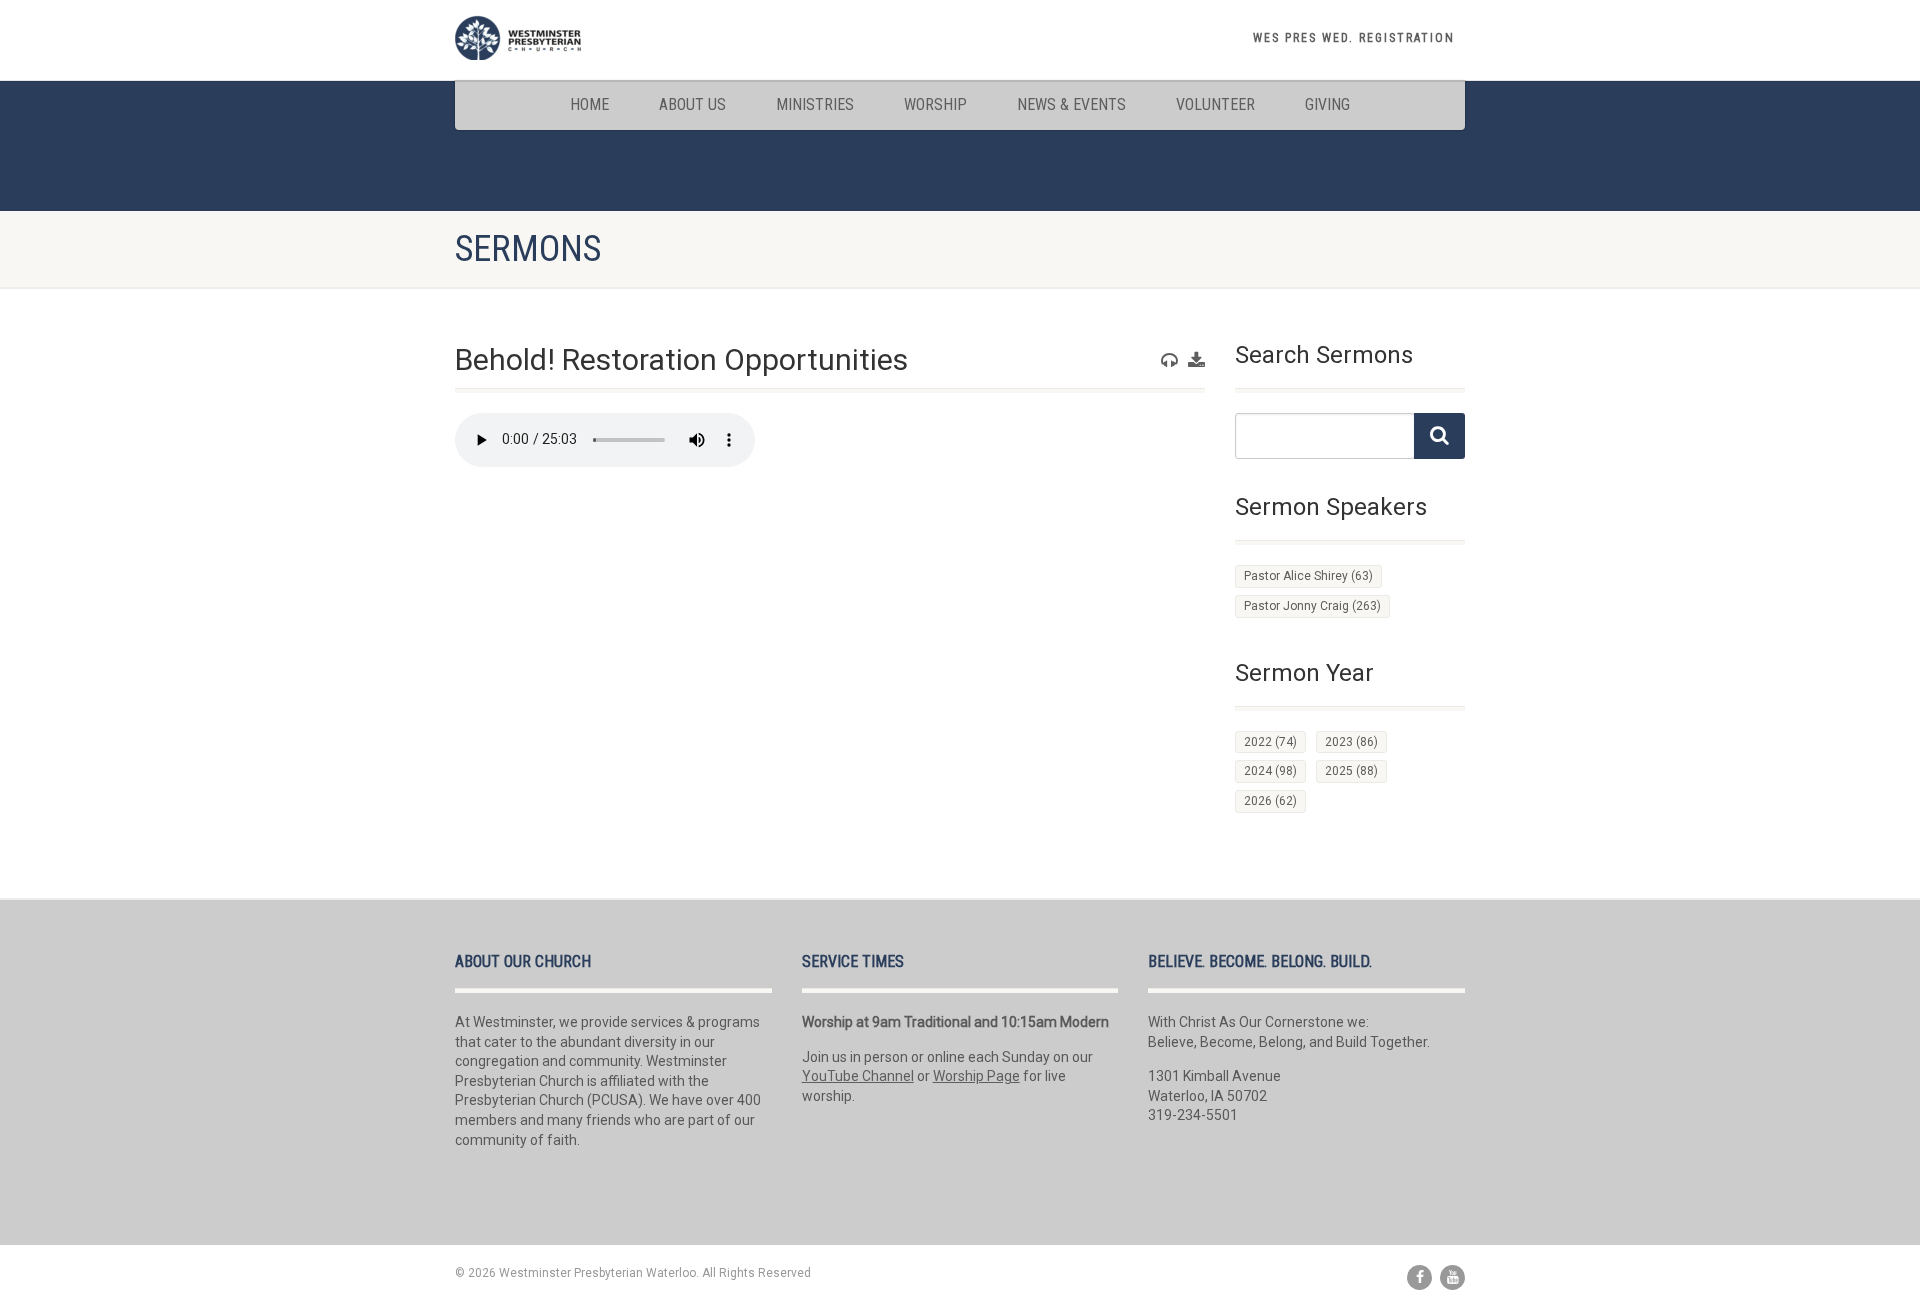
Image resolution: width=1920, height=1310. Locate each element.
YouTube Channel (858, 1076)
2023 (1351, 742)
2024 (1270, 771)
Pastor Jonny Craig (1312, 606)
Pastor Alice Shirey (1308, 576)
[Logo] (613, 37)
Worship (935, 104)
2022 (1270, 742)
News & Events (1071, 104)
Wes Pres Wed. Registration (1354, 38)
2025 (1351, 771)
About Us (692, 104)
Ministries (815, 104)
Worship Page (976, 1076)
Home (589, 104)
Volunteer (1215, 104)
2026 (1270, 801)
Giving (1327, 104)
